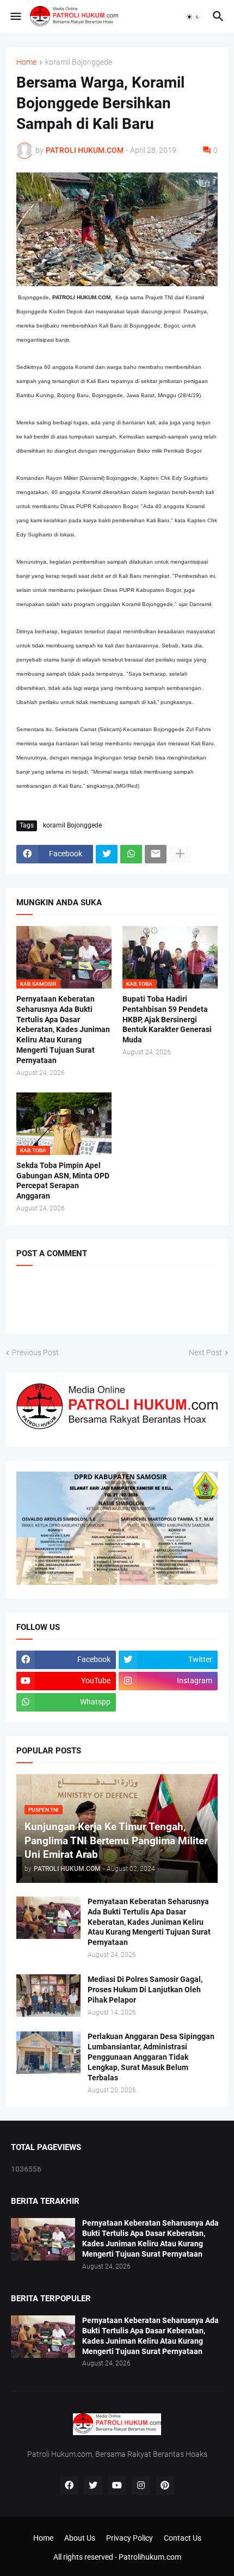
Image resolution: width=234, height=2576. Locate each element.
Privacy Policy (130, 2538)
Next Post (205, 1352)
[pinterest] (165, 2486)
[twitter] (93, 2486)
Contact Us (183, 2538)
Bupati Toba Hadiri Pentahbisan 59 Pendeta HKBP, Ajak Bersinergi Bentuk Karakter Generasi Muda (167, 1020)
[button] (15, 17)
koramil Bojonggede (79, 62)
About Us (80, 2538)
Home (26, 62)
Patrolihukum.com (150, 2557)
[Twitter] (107, 854)
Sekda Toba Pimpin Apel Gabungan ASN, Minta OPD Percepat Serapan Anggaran (63, 1181)
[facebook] (69, 2486)
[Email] (156, 854)
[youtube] (117, 2486)
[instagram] (141, 2486)
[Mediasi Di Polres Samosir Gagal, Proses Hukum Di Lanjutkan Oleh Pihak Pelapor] (48, 1996)
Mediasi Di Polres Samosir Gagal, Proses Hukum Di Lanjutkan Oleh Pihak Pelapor (145, 1990)
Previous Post (35, 1352)
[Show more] (180, 854)
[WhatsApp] (131, 854)
